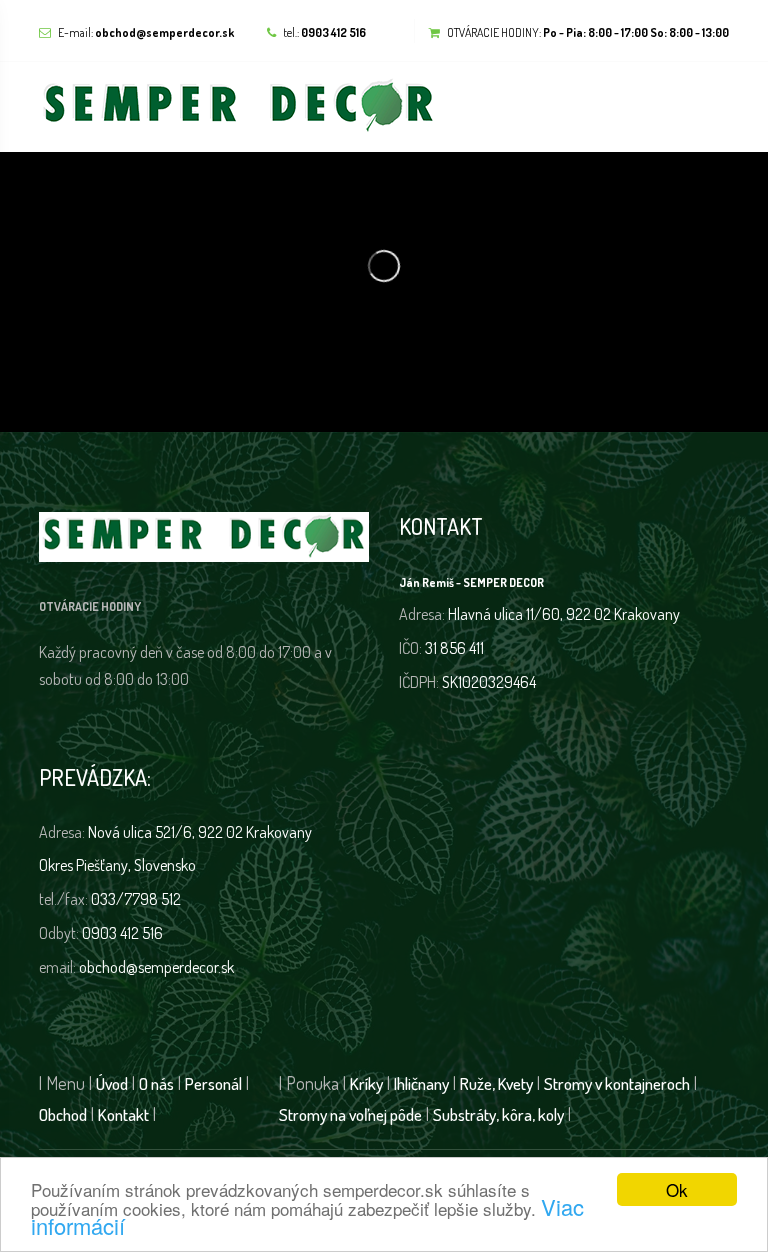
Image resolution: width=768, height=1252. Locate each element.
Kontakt (123, 1114)
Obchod (63, 1114)
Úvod (112, 1083)
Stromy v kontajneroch (617, 1083)
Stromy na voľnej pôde (350, 1114)
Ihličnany (421, 1083)
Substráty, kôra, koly (498, 1114)
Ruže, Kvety (496, 1083)
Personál (213, 1083)
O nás (156, 1083)
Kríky (366, 1083)
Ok (677, 1189)
